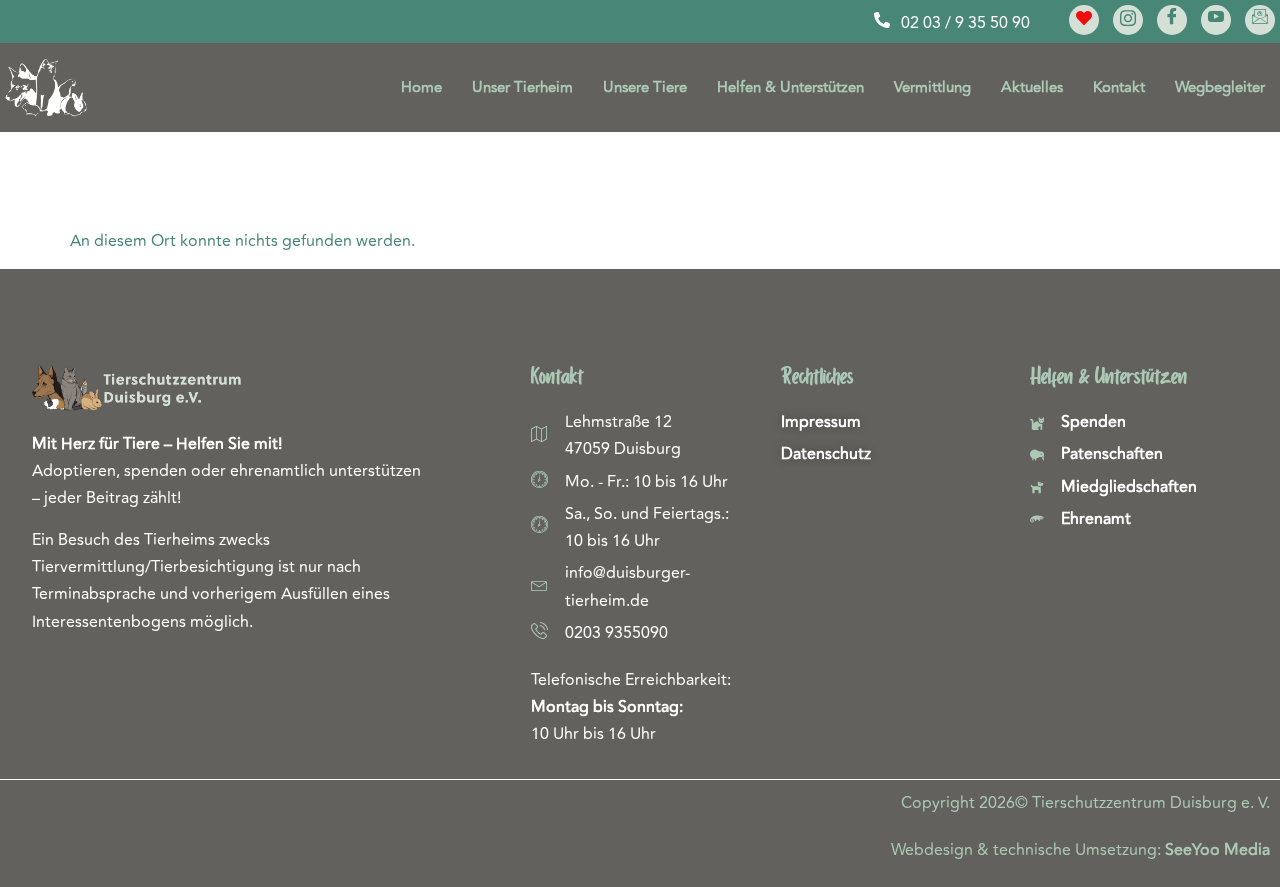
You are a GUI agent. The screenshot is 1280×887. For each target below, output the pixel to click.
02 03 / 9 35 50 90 (965, 23)
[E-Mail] (1260, 20)
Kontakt (1119, 87)
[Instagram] (1128, 20)
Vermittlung (932, 87)
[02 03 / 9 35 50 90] (882, 20)
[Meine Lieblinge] (1084, 20)
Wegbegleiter (1220, 87)
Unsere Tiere (645, 87)
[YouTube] (1216, 20)
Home (421, 87)
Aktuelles (1032, 87)
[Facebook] (1172, 20)
